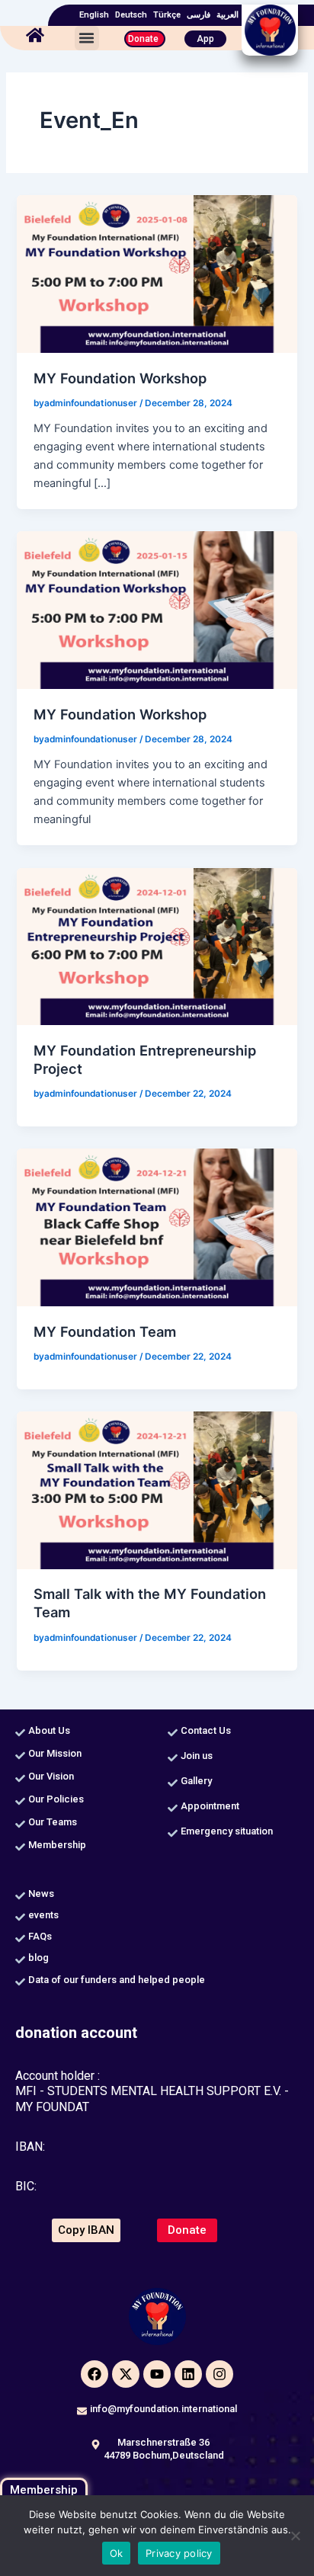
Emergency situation (227, 1831)
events (43, 1915)
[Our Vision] (20, 1778)
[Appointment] (173, 1808)
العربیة (227, 15)
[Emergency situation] (173, 1833)
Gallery (196, 1781)
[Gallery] (173, 1783)
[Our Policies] (20, 1801)
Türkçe (167, 15)
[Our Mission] (20, 1756)
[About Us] (20, 1733)
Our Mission (55, 1753)
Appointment (210, 1806)
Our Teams (53, 1822)
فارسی (199, 15)
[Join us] (173, 1758)
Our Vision (51, 1776)
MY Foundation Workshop (120, 378)
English (94, 15)
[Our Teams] (20, 1824)
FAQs (40, 1936)
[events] (20, 1917)
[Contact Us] (173, 1733)
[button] (87, 38)
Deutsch (131, 15)
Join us (197, 1756)
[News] (20, 1896)
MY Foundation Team (105, 1331)
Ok (117, 2553)
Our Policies (56, 1799)
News (41, 1894)
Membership (57, 1845)
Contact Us (206, 1730)
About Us (49, 1730)
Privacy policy (179, 2553)
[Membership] (20, 1847)
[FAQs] (20, 1938)
